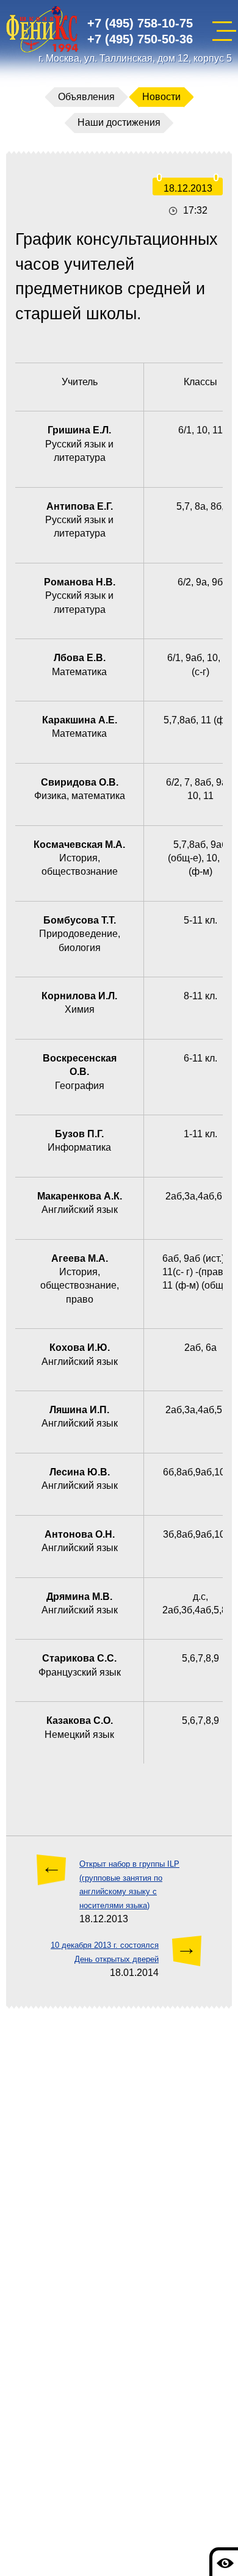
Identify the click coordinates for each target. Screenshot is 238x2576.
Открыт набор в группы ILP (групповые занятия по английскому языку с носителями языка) (129, 1884)
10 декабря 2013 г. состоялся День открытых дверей (105, 1952)
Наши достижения (119, 122)
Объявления (86, 97)
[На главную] (42, 31)
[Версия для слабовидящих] (224, 2562)
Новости (161, 97)
